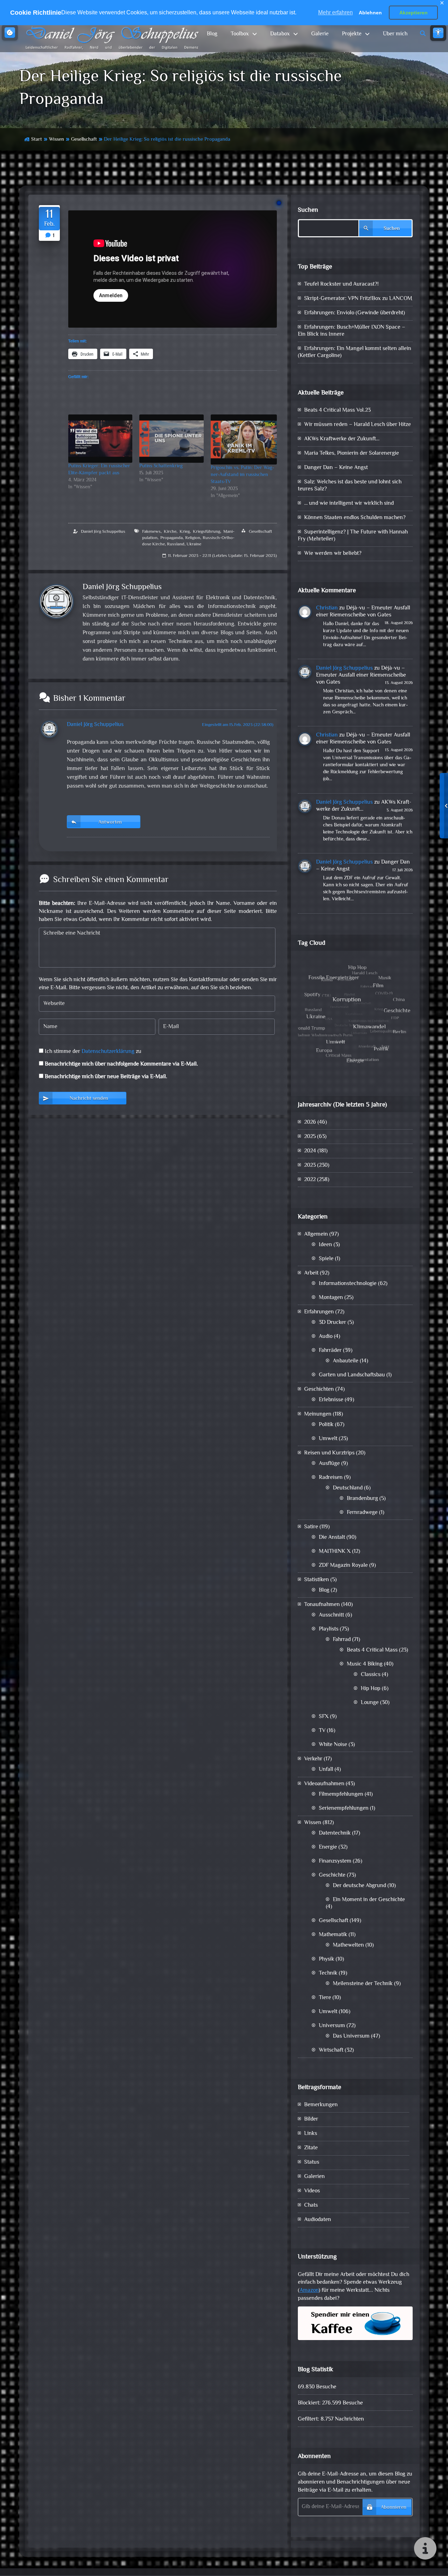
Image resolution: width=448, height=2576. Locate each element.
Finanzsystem (335, 1861)
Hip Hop (371, 1689)
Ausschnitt (331, 1615)
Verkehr (313, 1759)
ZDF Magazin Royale (343, 1566)
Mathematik (333, 1935)
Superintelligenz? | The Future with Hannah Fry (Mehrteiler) (353, 536)
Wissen (57, 139)
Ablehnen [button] (370, 13)
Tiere (325, 1998)
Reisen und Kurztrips (329, 1453)
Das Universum (351, 2036)
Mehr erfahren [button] (335, 12)
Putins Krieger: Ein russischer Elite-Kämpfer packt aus (99, 470)
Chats (311, 2205)
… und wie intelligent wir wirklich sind (349, 504)
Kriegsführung (206, 532)
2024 (310, 1151)
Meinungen (318, 1414)
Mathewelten (348, 1945)
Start (37, 139)
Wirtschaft (331, 2050)
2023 (310, 1165)
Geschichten (319, 1390)
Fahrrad (342, 1640)
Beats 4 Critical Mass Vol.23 (337, 410)
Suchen (308, 210)
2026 (310, 1122)
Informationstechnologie (348, 1284)
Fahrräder (330, 1351)
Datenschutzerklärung (108, 1052)
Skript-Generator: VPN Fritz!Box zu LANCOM (358, 299)
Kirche (170, 532)
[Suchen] (423, 34)
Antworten (110, 822)
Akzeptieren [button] (414, 13)
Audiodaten (318, 2220)
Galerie (320, 34)
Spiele (326, 1259)
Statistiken (317, 1580)
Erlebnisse (331, 1400)
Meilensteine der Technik (363, 1984)
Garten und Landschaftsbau (352, 1375)
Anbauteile (346, 1361)
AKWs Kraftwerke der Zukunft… (342, 439)
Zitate (311, 2148)
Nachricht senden (89, 1099)
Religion (193, 538)
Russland (176, 544)
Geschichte (332, 1875)
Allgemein (316, 1234)
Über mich (395, 34)
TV (322, 1731)
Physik (327, 1959)
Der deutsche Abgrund (359, 1886)
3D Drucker (332, 1323)
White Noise (333, 1745)
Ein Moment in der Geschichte (369, 1900)
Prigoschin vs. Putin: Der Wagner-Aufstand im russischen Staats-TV (242, 475)
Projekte (352, 34)
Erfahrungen (319, 1312)
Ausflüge (329, 1464)
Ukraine (194, 544)
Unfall (326, 1770)
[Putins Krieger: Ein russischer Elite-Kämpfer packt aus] (100, 439)
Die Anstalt (332, 1538)
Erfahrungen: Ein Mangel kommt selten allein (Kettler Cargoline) (355, 352)
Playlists (329, 1629)
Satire (311, 1527)
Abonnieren (394, 2508)
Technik (328, 1973)
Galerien (314, 2177)
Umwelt (328, 1439)
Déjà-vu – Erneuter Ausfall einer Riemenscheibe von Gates (363, 612)
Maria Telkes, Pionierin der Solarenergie (352, 453)
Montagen (331, 1298)
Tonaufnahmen (322, 1605)
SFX (324, 1717)
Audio (326, 1337)
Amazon (309, 2291)
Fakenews (151, 532)
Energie (328, 1847)
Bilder (311, 2119)
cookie (10, 33)
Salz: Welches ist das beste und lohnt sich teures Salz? (350, 486)
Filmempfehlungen (341, 1795)
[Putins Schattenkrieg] (171, 439)
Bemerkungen (321, 2105)
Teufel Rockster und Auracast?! (341, 284)
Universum (332, 2026)
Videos (312, 2191)
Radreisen (331, 1478)
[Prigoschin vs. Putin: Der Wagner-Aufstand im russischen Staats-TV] (244, 439)
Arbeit (311, 1273)
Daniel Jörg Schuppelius (103, 532)
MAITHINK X (335, 1552)
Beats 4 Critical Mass (372, 1650)
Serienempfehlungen (344, 1809)
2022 (310, 1180)
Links (311, 2134)
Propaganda (171, 538)
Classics (371, 1675)
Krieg (185, 532)
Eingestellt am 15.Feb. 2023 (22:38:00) (238, 725)
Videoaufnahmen (324, 1784)
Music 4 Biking (365, 1664)
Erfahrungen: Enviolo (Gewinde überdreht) (355, 313)
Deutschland (348, 1488)
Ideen (325, 1245)
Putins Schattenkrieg (161, 466)
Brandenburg (362, 1499)
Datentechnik (335, 1833)
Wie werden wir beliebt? (333, 554)
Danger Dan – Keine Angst (336, 468)
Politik (326, 1425)
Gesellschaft (84, 139)
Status (312, 2162)
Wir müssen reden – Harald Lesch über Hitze (358, 425)
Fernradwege (362, 1513)
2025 (310, 1137)
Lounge (370, 1703)
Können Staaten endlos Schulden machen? (355, 518)
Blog (212, 34)
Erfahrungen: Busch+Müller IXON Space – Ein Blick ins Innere (352, 331)
